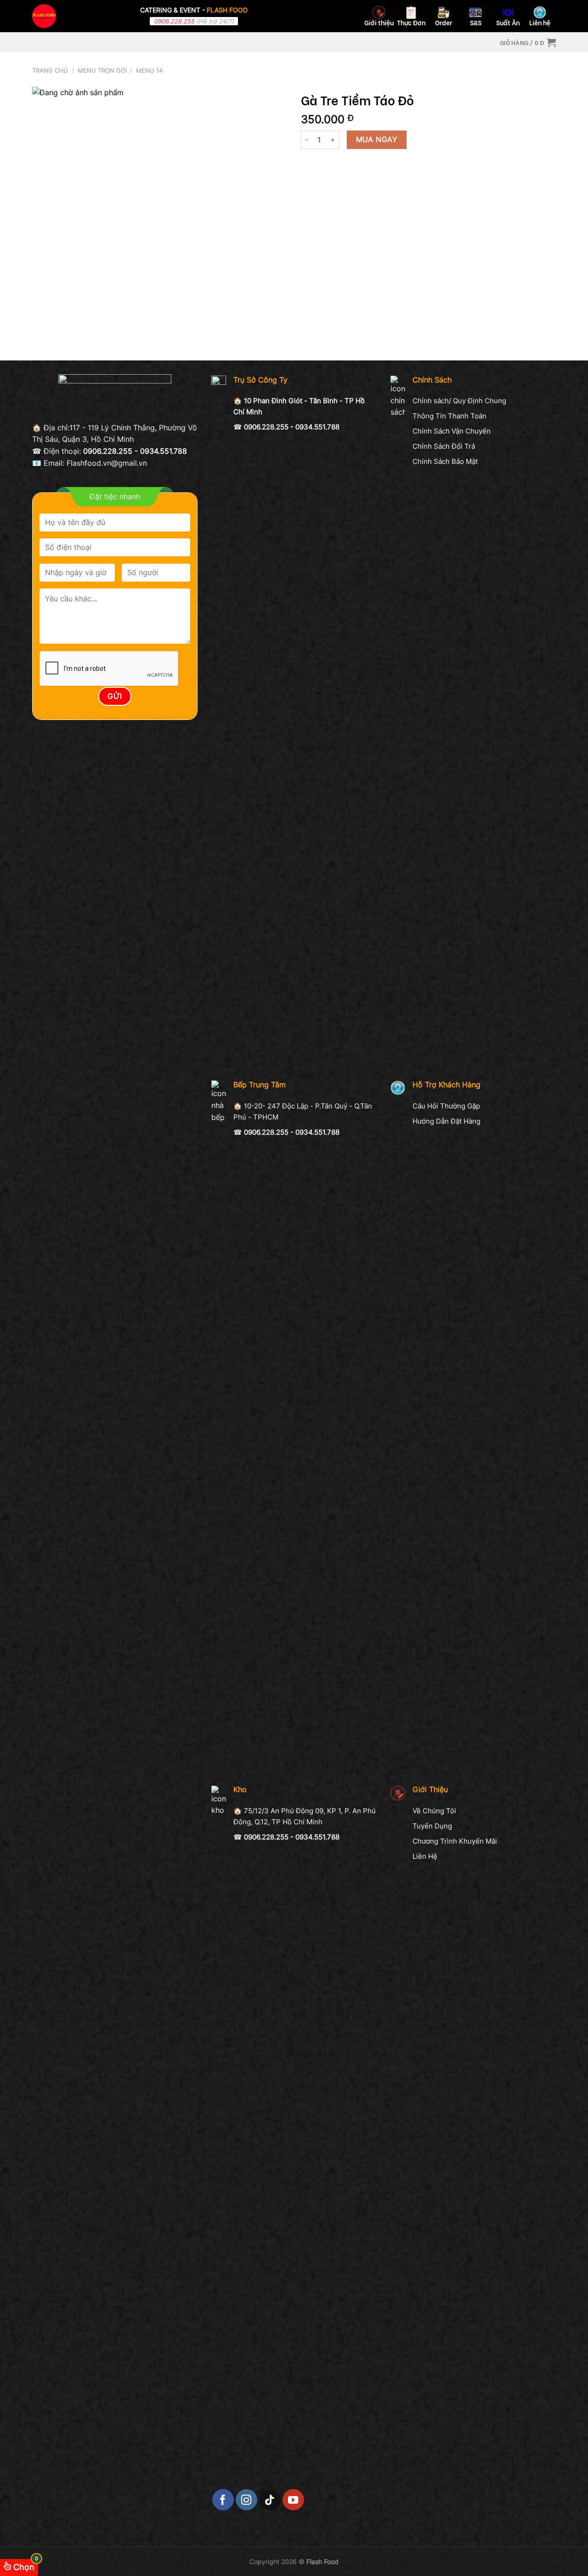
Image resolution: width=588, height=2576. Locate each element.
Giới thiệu (379, 22)
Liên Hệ (425, 1856)
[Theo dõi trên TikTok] (270, 2500)
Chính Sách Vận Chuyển (452, 431)
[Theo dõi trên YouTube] (293, 2500)
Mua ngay (377, 140)
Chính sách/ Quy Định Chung (459, 401)
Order (444, 22)
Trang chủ (50, 71)
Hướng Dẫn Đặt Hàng (447, 1121)
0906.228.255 (174, 21)
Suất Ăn (508, 22)
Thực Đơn (411, 22)
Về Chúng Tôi (434, 1811)
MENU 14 (149, 71)
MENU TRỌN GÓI (102, 71)
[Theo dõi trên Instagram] (246, 2500)
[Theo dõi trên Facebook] (223, 2500)
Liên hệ (540, 22)
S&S (476, 22)
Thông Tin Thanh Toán (449, 416)
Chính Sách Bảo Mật (445, 461)
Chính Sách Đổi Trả (444, 446)
